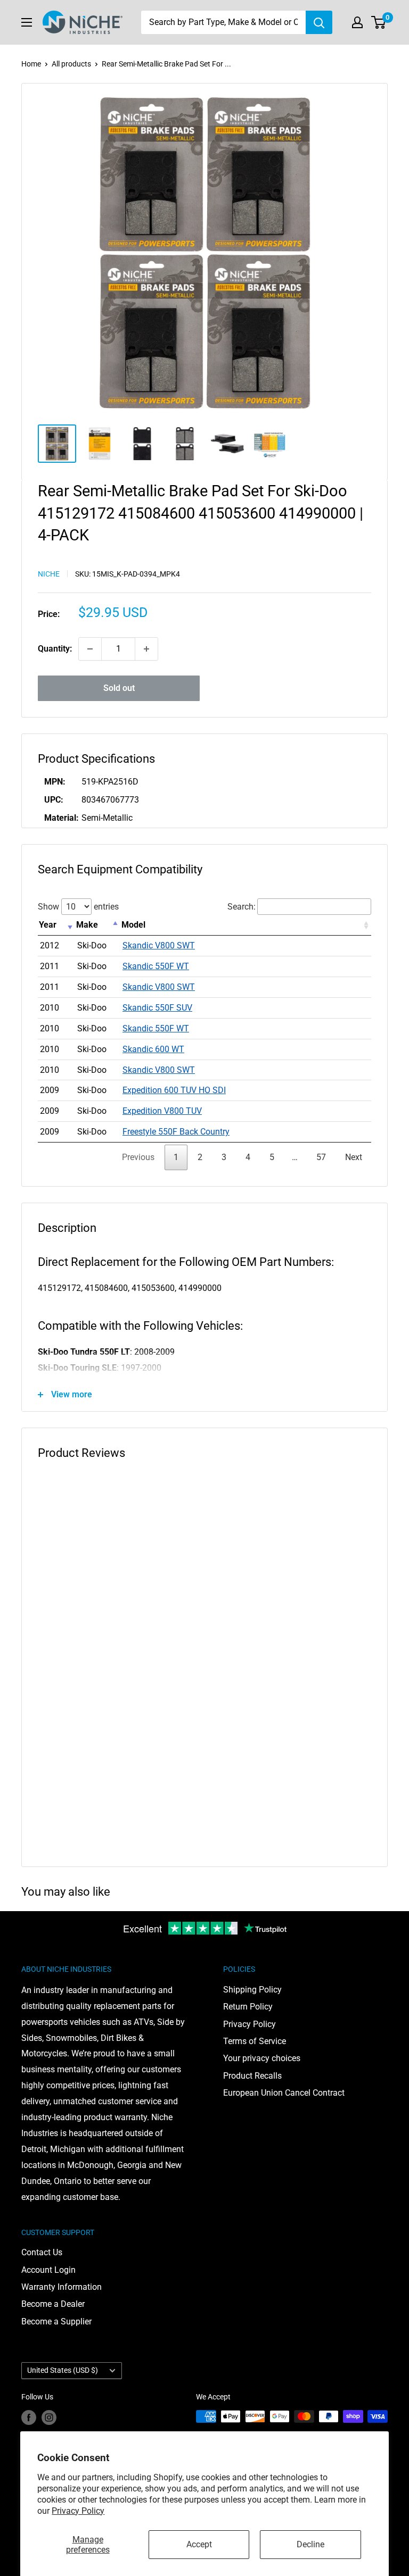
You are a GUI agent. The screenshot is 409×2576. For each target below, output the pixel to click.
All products (71, 64)
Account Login (48, 2270)
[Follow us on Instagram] (49, 2417)
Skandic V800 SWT (159, 945)
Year (48, 925)
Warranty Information (62, 2287)
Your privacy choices (262, 2058)
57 (321, 1157)
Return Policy (248, 2007)
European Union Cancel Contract (284, 2093)
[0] (379, 22)
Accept (199, 2544)
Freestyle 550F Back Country (176, 1132)
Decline (310, 2544)
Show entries (78, 907)
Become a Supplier (56, 2321)
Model (133, 925)
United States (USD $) (63, 2370)
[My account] (357, 22)
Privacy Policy (78, 2511)
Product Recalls (252, 2076)
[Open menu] (27, 22)
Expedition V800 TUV (162, 1111)
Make (87, 925)
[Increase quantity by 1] (146, 649)
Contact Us (42, 2252)
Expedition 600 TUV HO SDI (174, 1090)
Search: (242, 907)
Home (31, 64)
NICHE (49, 574)
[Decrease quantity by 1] (90, 649)
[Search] (319, 22)
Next (354, 1157)
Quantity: (55, 649)
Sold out (119, 688)
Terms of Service (255, 2041)
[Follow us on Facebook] (29, 2417)
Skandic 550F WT (156, 966)
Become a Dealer (53, 2304)
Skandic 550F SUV (157, 1008)
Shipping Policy (252, 1990)
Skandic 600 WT (153, 1049)
